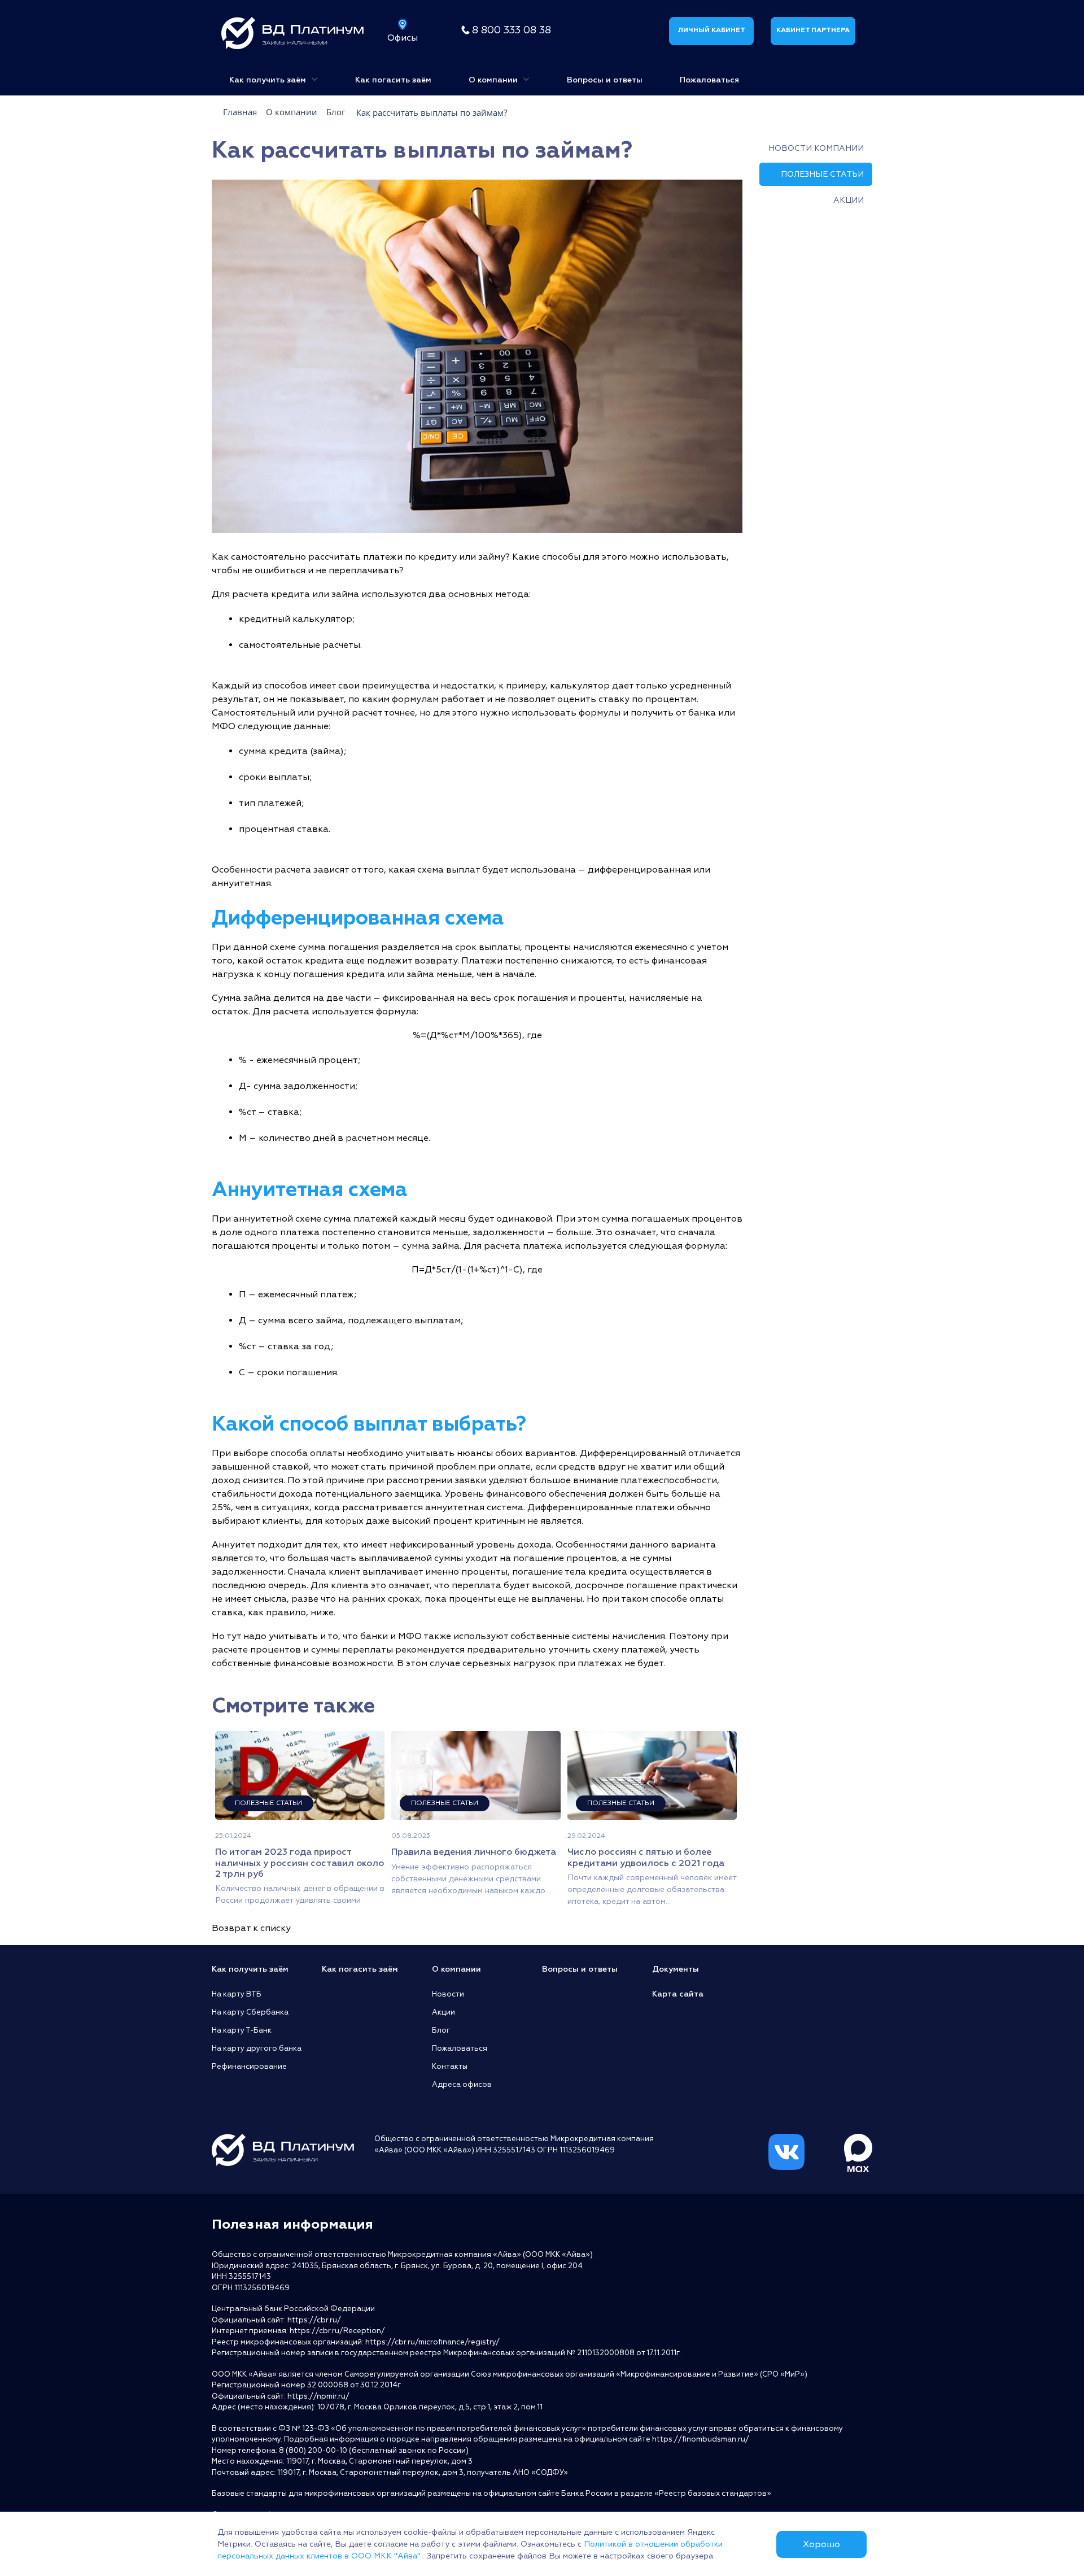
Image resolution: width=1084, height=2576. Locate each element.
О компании (494, 80)
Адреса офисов (462, 2085)
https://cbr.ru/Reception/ (337, 2331)
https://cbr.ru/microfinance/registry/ (432, 2342)
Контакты (450, 2067)
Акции (849, 200)
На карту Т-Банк (242, 2030)
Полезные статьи (822, 174)
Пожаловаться (709, 80)
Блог (441, 2030)
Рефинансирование (249, 2067)
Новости (448, 1994)
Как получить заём (269, 80)
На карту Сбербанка (250, 2012)
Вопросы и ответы (605, 80)
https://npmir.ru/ (318, 2396)
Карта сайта (678, 1994)
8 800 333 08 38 (512, 30)
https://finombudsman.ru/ (701, 2439)
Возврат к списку (251, 1928)
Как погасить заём (393, 80)
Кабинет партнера (813, 30)
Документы (676, 1969)
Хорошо (821, 2544)
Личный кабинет (711, 30)
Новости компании (816, 148)
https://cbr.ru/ (314, 2320)
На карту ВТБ (237, 1994)
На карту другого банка (257, 2048)
